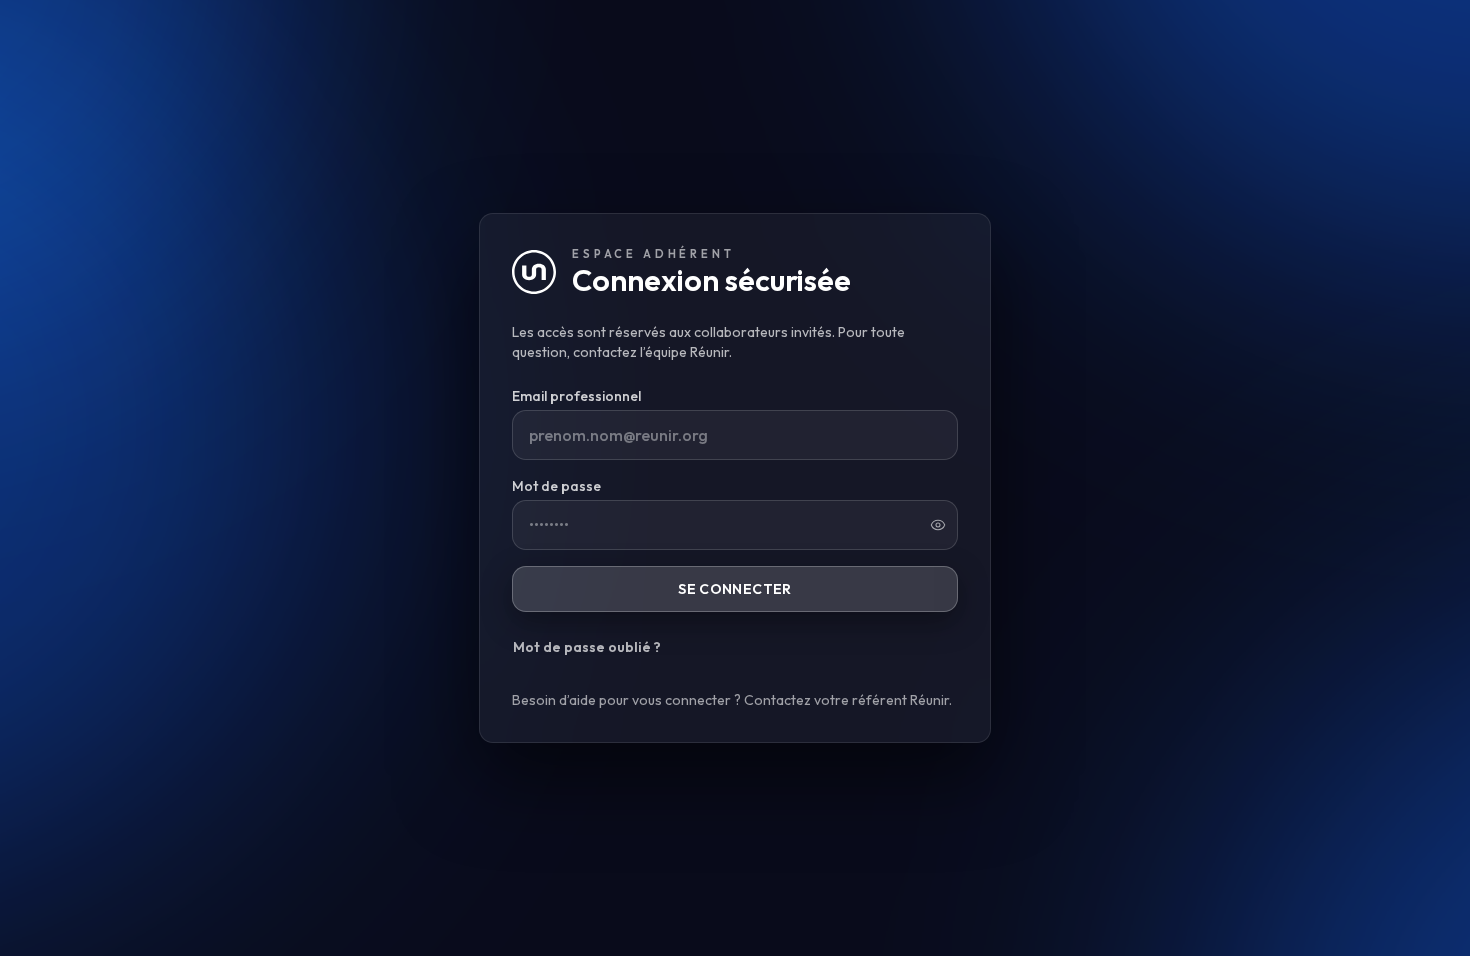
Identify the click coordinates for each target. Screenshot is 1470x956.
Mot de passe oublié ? (587, 647)
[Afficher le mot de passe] (938, 525)
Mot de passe (556, 486)
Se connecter (734, 589)
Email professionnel (576, 396)
